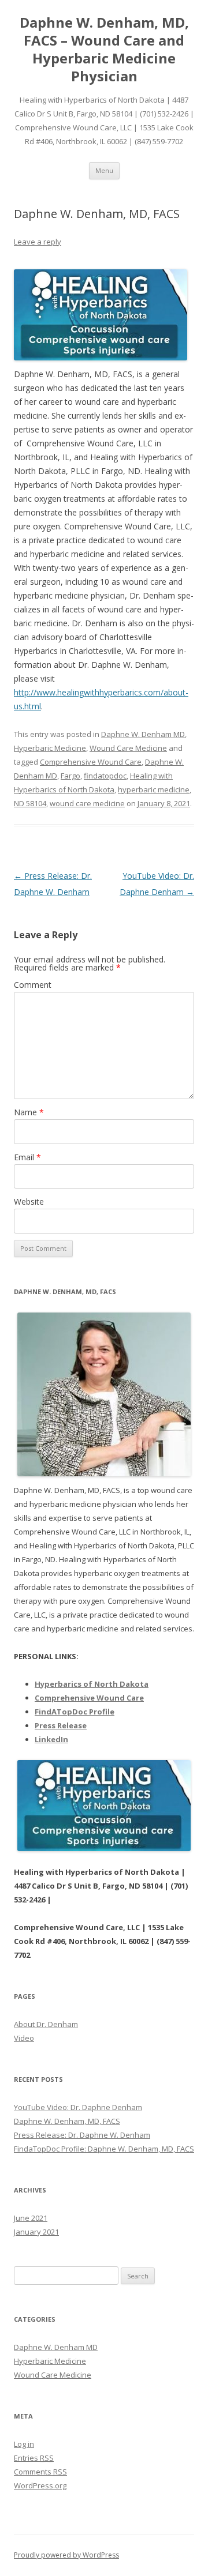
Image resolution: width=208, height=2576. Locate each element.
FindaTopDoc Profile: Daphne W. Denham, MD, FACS (104, 2149)
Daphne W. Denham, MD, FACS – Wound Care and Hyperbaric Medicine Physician (104, 49)
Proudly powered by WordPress (66, 2555)
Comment (33, 985)
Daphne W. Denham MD (143, 734)
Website (29, 1201)
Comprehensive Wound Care (91, 762)
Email (27, 1157)
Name (29, 1112)
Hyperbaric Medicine (50, 748)
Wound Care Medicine (128, 748)
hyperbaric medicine (154, 789)
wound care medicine (87, 803)
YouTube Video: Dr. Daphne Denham (78, 2107)
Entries (34, 2458)
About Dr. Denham (46, 2024)
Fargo (70, 776)
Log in (24, 2444)
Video (24, 2038)
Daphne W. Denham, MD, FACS (67, 2121)
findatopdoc (105, 776)
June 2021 (31, 2218)
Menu (104, 170)
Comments (40, 2472)
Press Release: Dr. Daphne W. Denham (82, 2135)
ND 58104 (30, 803)
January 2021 (36, 2232)
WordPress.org (40, 2485)
